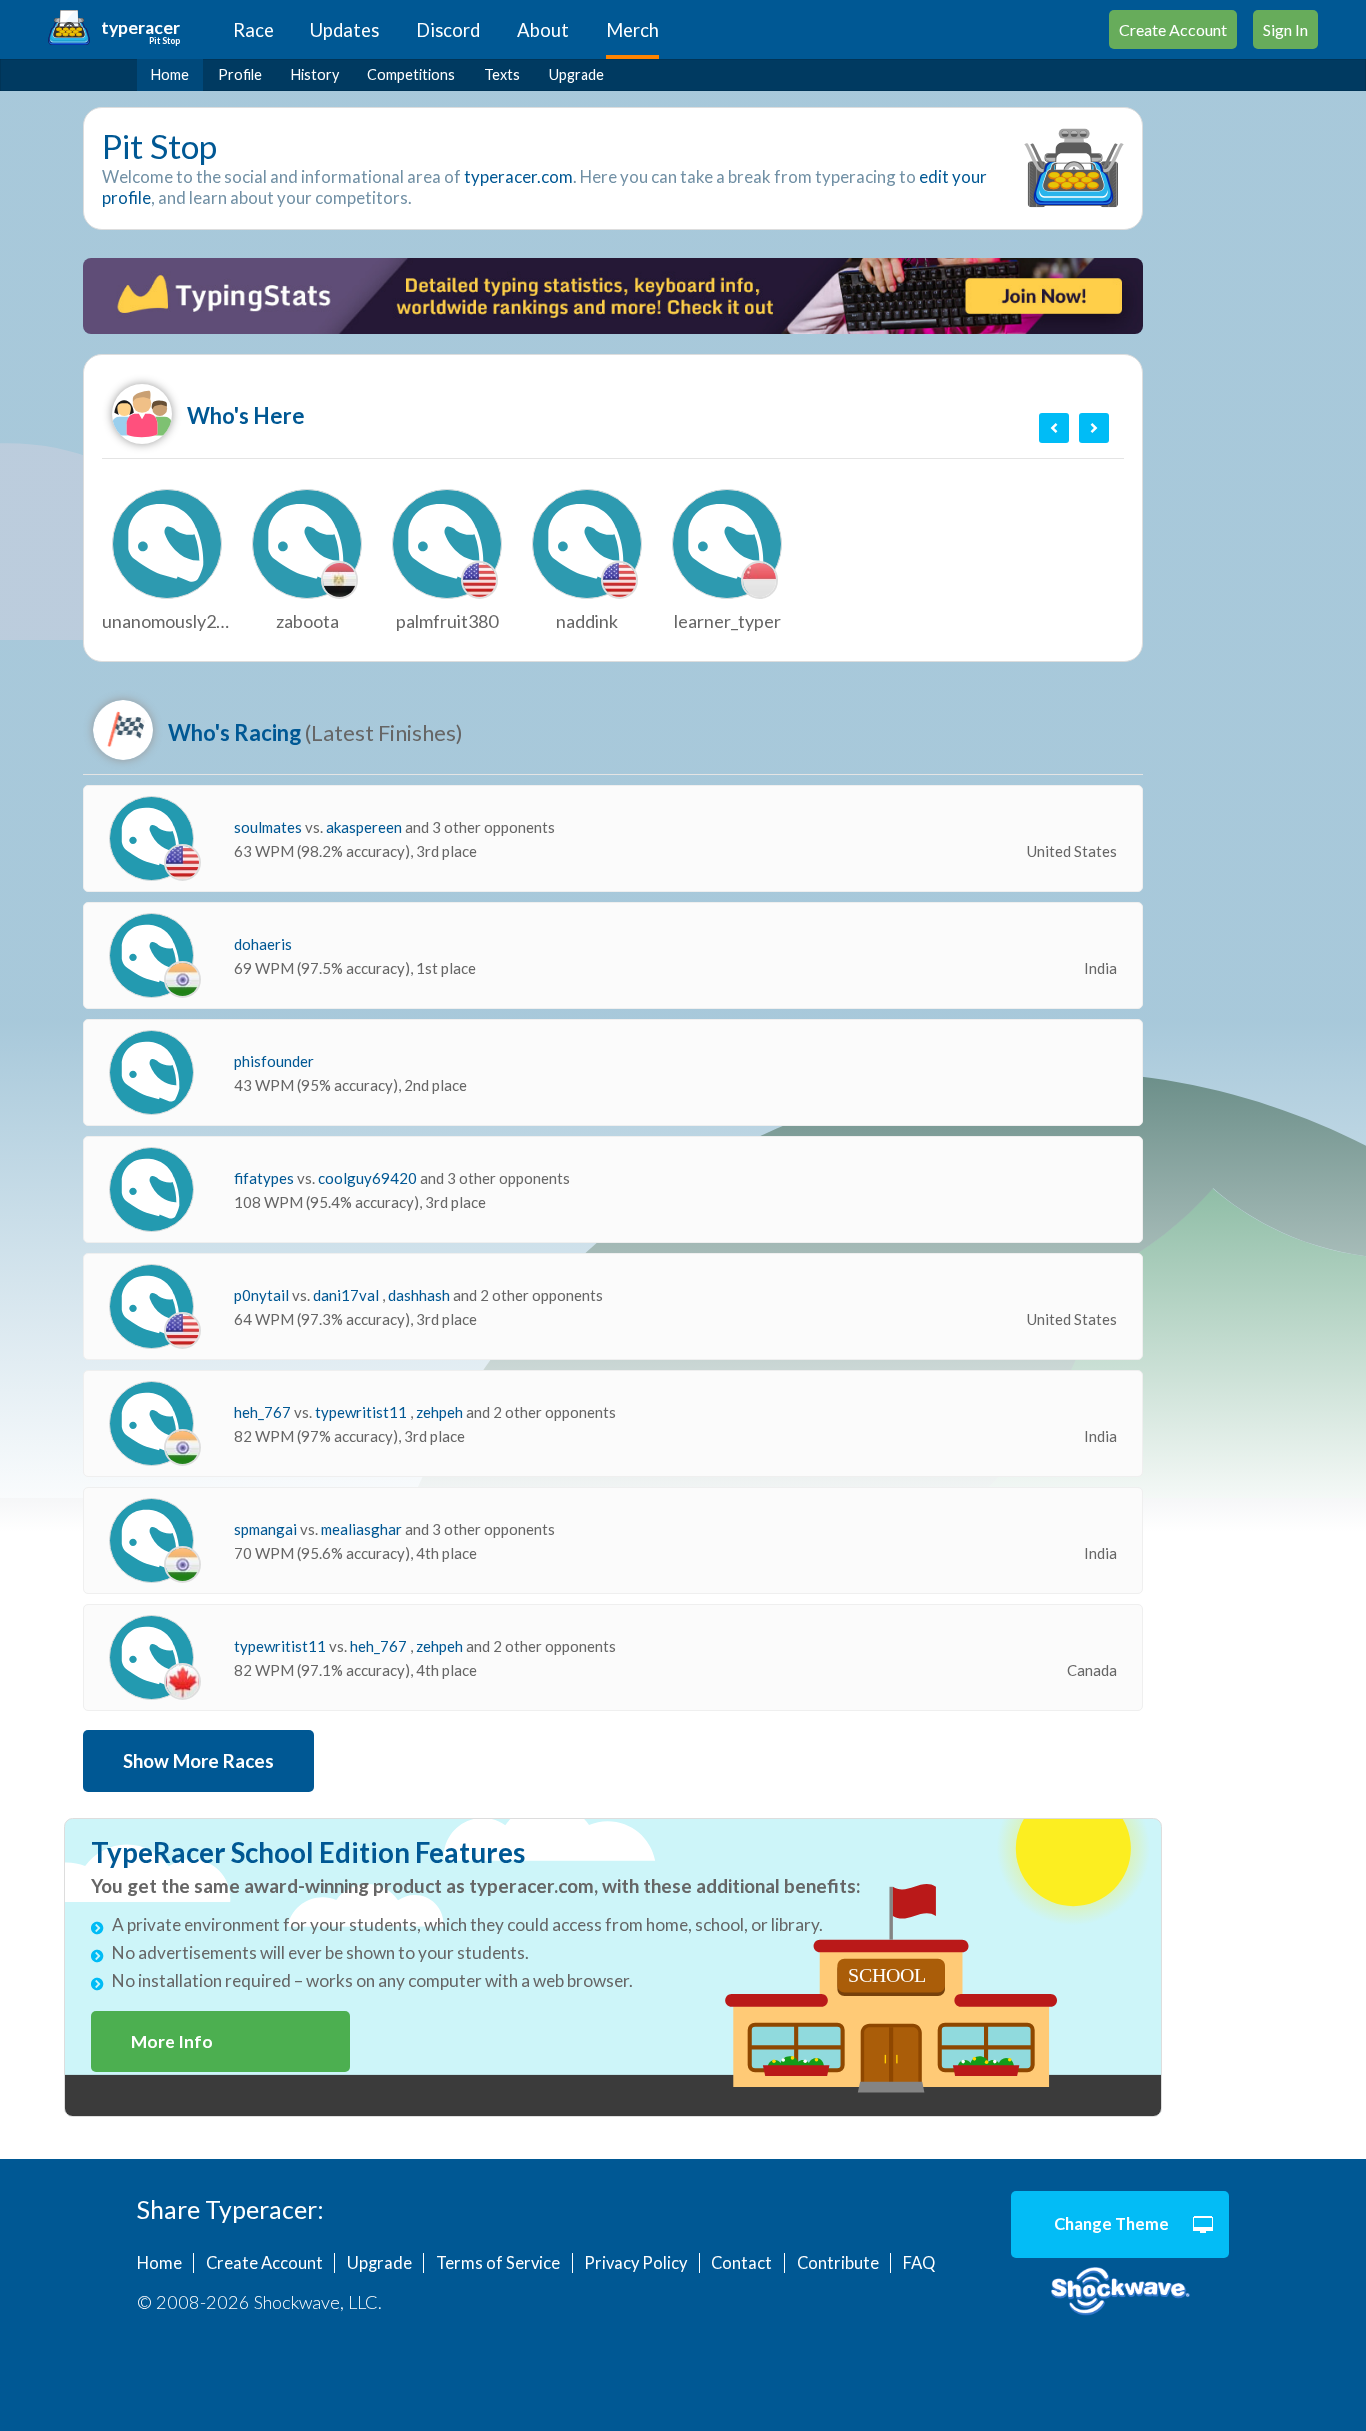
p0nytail (263, 1295)
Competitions (411, 74)
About (543, 30)
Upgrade (576, 74)
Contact (741, 2263)
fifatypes (265, 1178)
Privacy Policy (635, 2263)
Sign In (1285, 29)
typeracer (140, 27)
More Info (172, 2041)
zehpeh (441, 1412)
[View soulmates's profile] (151, 838)
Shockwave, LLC (1120, 2292)
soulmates (269, 827)
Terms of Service (498, 2263)
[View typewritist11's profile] (151, 1657)
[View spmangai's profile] (151, 1540)
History (315, 74)
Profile (240, 74)
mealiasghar (363, 1529)
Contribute (838, 2263)
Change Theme (1111, 2224)
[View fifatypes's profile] (151, 1189)
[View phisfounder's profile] (151, 1072)
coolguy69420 (369, 1178)
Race (253, 30)
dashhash (420, 1295)
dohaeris (263, 944)
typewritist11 (362, 1412)
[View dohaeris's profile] (151, 955)
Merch (632, 30)
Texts (502, 74)
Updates (344, 30)
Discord (448, 30)
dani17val (347, 1295)
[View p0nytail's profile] (151, 1306)
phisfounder (274, 1061)
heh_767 (264, 1412)
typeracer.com (518, 176)
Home (170, 74)
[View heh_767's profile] (151, 1423)
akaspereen (365, 827)
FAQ (919, 2263)
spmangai (267, 1529)
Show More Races (198, 1761)
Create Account (1173, 29)
